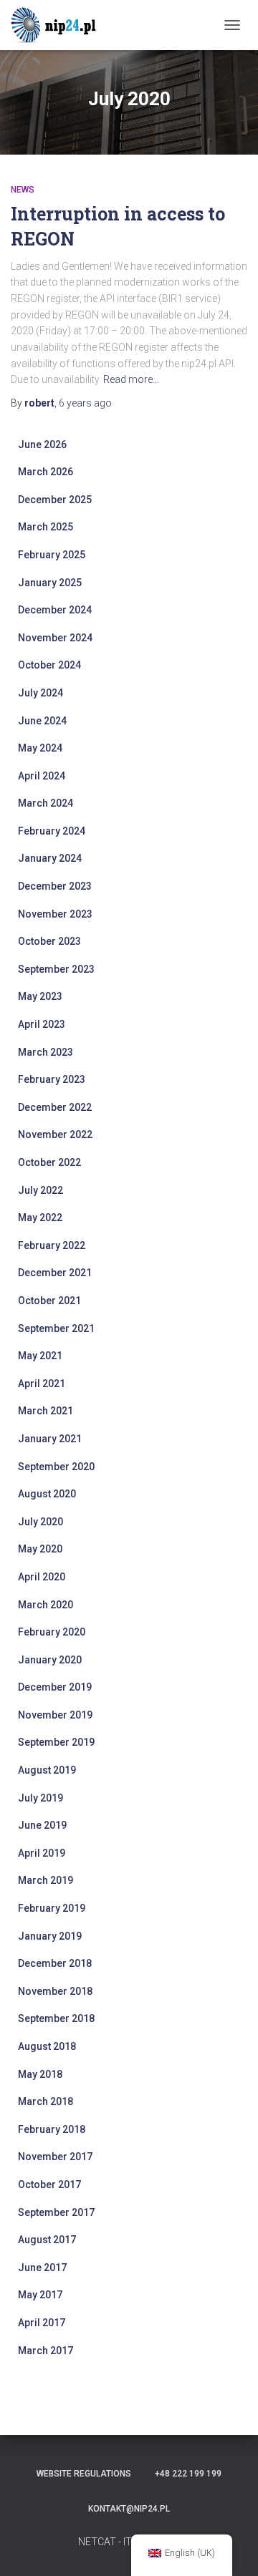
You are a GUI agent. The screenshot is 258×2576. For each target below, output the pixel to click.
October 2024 (49, 665)
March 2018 (46, 2101)
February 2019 (52, 1908)
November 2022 (55, 1134)
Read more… (131, 379)
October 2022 (49, 1162)
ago (85, 403)
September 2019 (56, 1742)
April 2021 (42, 1384)
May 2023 (40, 996)
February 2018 (52, 2129)
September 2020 (56, 1467)
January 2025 (50, 583)
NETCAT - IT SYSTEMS (129, 2542)
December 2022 (55, 1107)
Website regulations (84, 2474)
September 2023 (56, 969)
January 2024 (50, 858)
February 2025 (52, 555)
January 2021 (50, 1439)
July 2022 (40, 1190)
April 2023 (42, 1024)
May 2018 (40, 2074)
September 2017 (56, 2212)
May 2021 (40, 1356)
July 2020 (40, 1522)
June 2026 (42, 444)
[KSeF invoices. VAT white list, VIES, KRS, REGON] (61, 25)
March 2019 (46, 1880)
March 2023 (46, 1052)
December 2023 (55, 886)
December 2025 (55, 500)
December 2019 (55, 1687)
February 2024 (52, 831)
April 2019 (42, 1853)
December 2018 (55, 1963)
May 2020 (40, 1549)
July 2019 (40, 1798)
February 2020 (52, 1632)
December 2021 (55, 1273)
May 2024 (40, 748)
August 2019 (47, 1770)
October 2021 (49, 1301)
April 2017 (42, 2323)
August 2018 (47, 2046)
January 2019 (50, 1936)
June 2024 (42, 721)
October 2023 (49, 941)
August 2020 (47, 1494)
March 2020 (46, 1605)
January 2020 (50, 1660)
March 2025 (46, 527)
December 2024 (55, 610)
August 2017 (47, 2240)
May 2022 (40, 1217)
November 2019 (55, 1715)
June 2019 (42, 1825)
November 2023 (55, 914)
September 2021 (56, 1328)
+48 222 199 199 (188, 2474)
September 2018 (56, 2018)
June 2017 (42, 2268)
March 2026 (46, 472)
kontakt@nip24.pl (129, 2509)
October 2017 (49, 2184)
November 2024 (55, 638)
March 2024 (46, 803)
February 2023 (52, 1079)
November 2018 (55, 1991)
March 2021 (46, 1411)
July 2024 (40, 693)
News (23, 190)
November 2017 (55, 2157)
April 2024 (42, 776)
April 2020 (42, 1577)
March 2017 (46, 2351)
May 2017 (40, 2295)
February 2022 (52, 1245)
